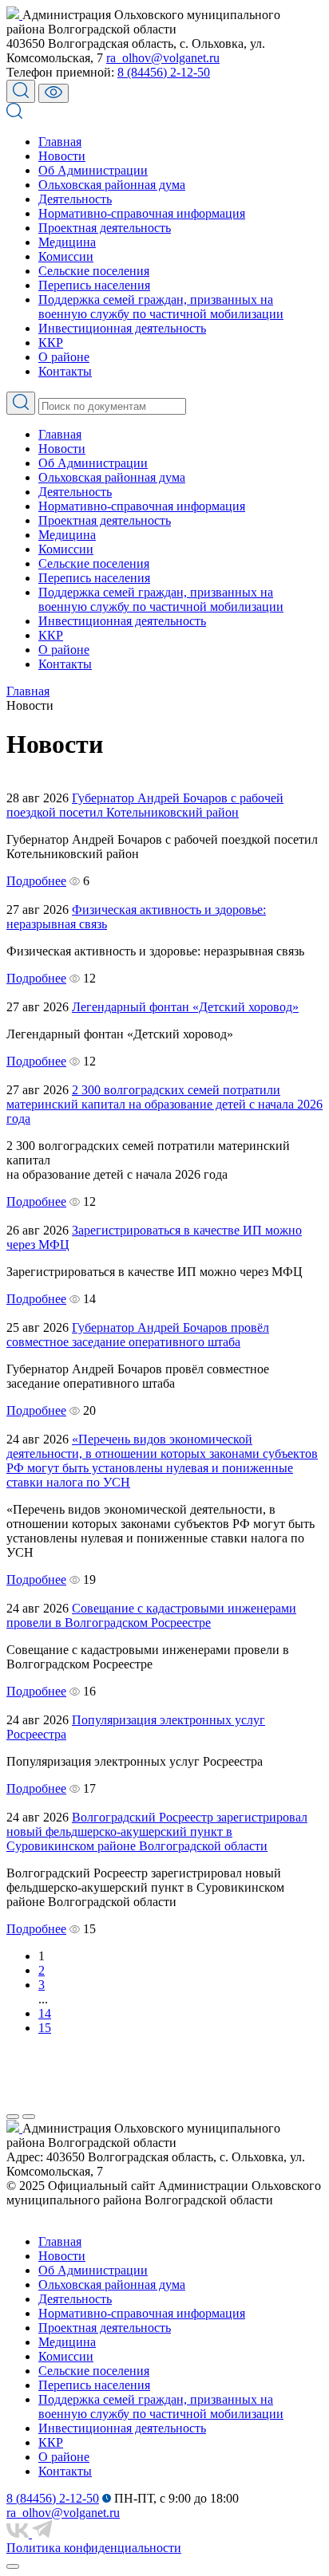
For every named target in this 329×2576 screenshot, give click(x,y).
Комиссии (66, 256)
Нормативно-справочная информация (142, 213)
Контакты (65, 371)
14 (45, 2013)
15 (45, 2028)
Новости (62, 156)
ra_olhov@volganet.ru (163, 58)
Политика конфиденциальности (94, 2548)
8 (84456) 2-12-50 (164, 72)
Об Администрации (93, 170)
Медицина (67, 242)
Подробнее (36, 881)
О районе (64, 357)
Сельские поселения (94, 271)
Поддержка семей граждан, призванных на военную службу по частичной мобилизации (161, 307)
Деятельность (75, 199)
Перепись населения (94, 285)
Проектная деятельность (105, 228)
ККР (51, 343)
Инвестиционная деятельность (122, 328)
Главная (60, 142)
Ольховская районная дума (112, 185)
